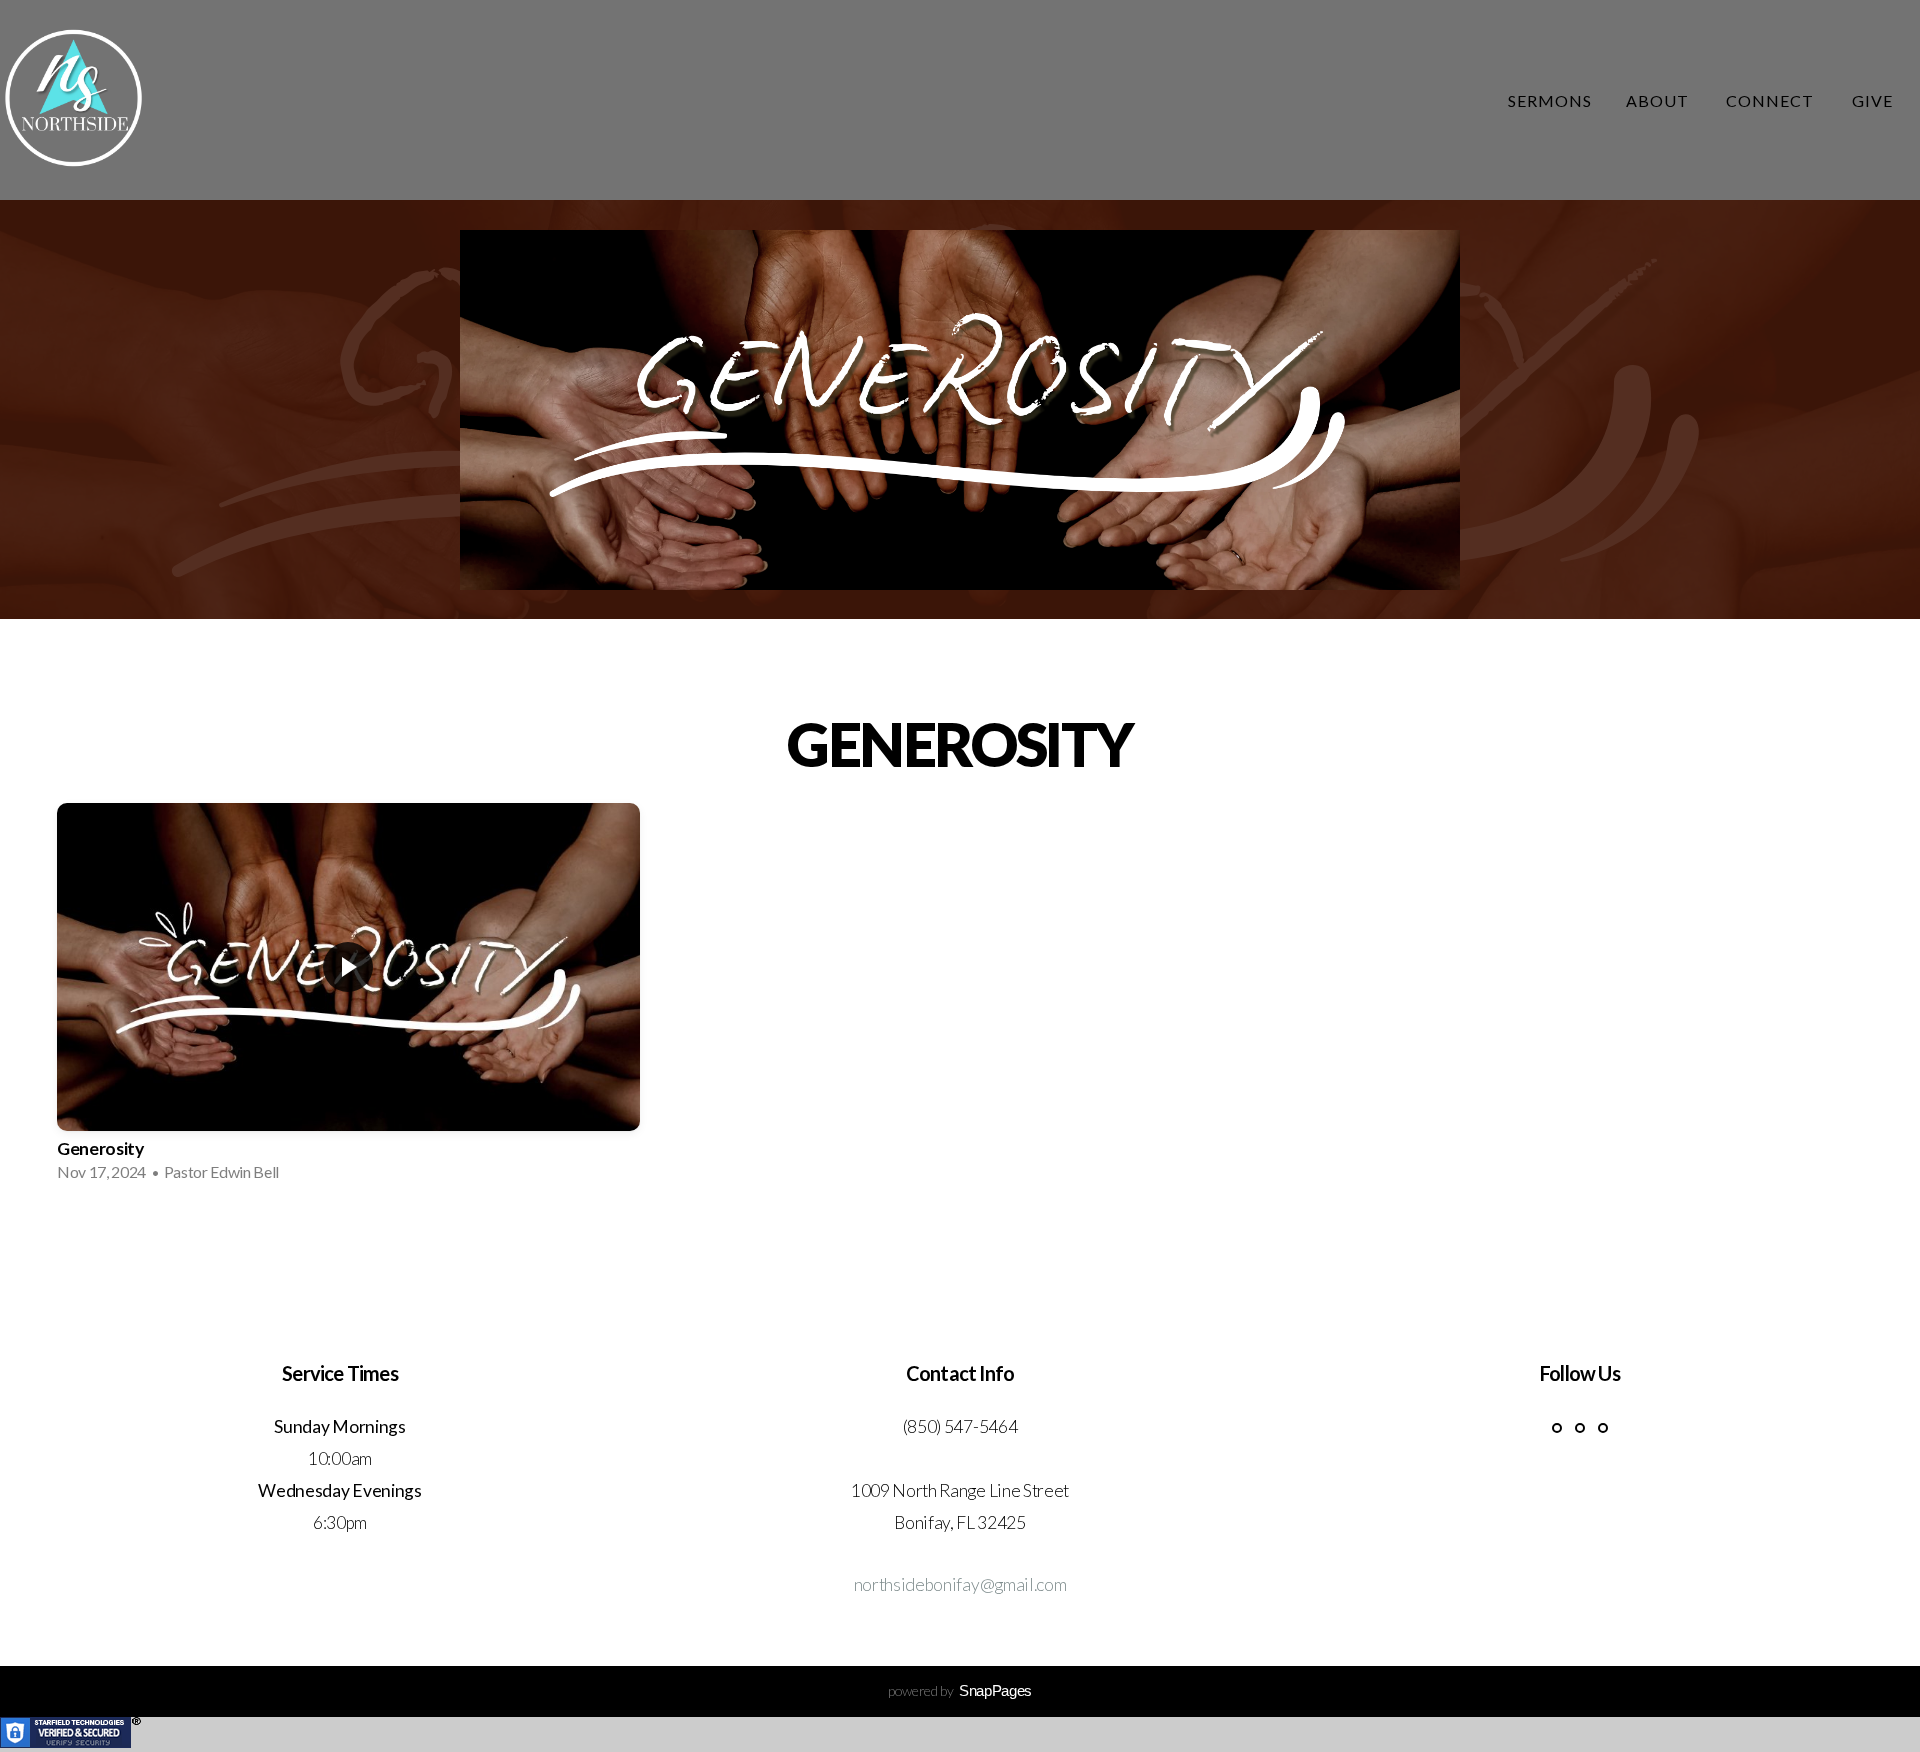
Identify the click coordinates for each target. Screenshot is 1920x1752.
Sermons (1550, 100)
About (1659, 100)
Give (1872, 100)
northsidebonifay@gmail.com (960, 1584)
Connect (1772, 100)
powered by (960, 1690)
